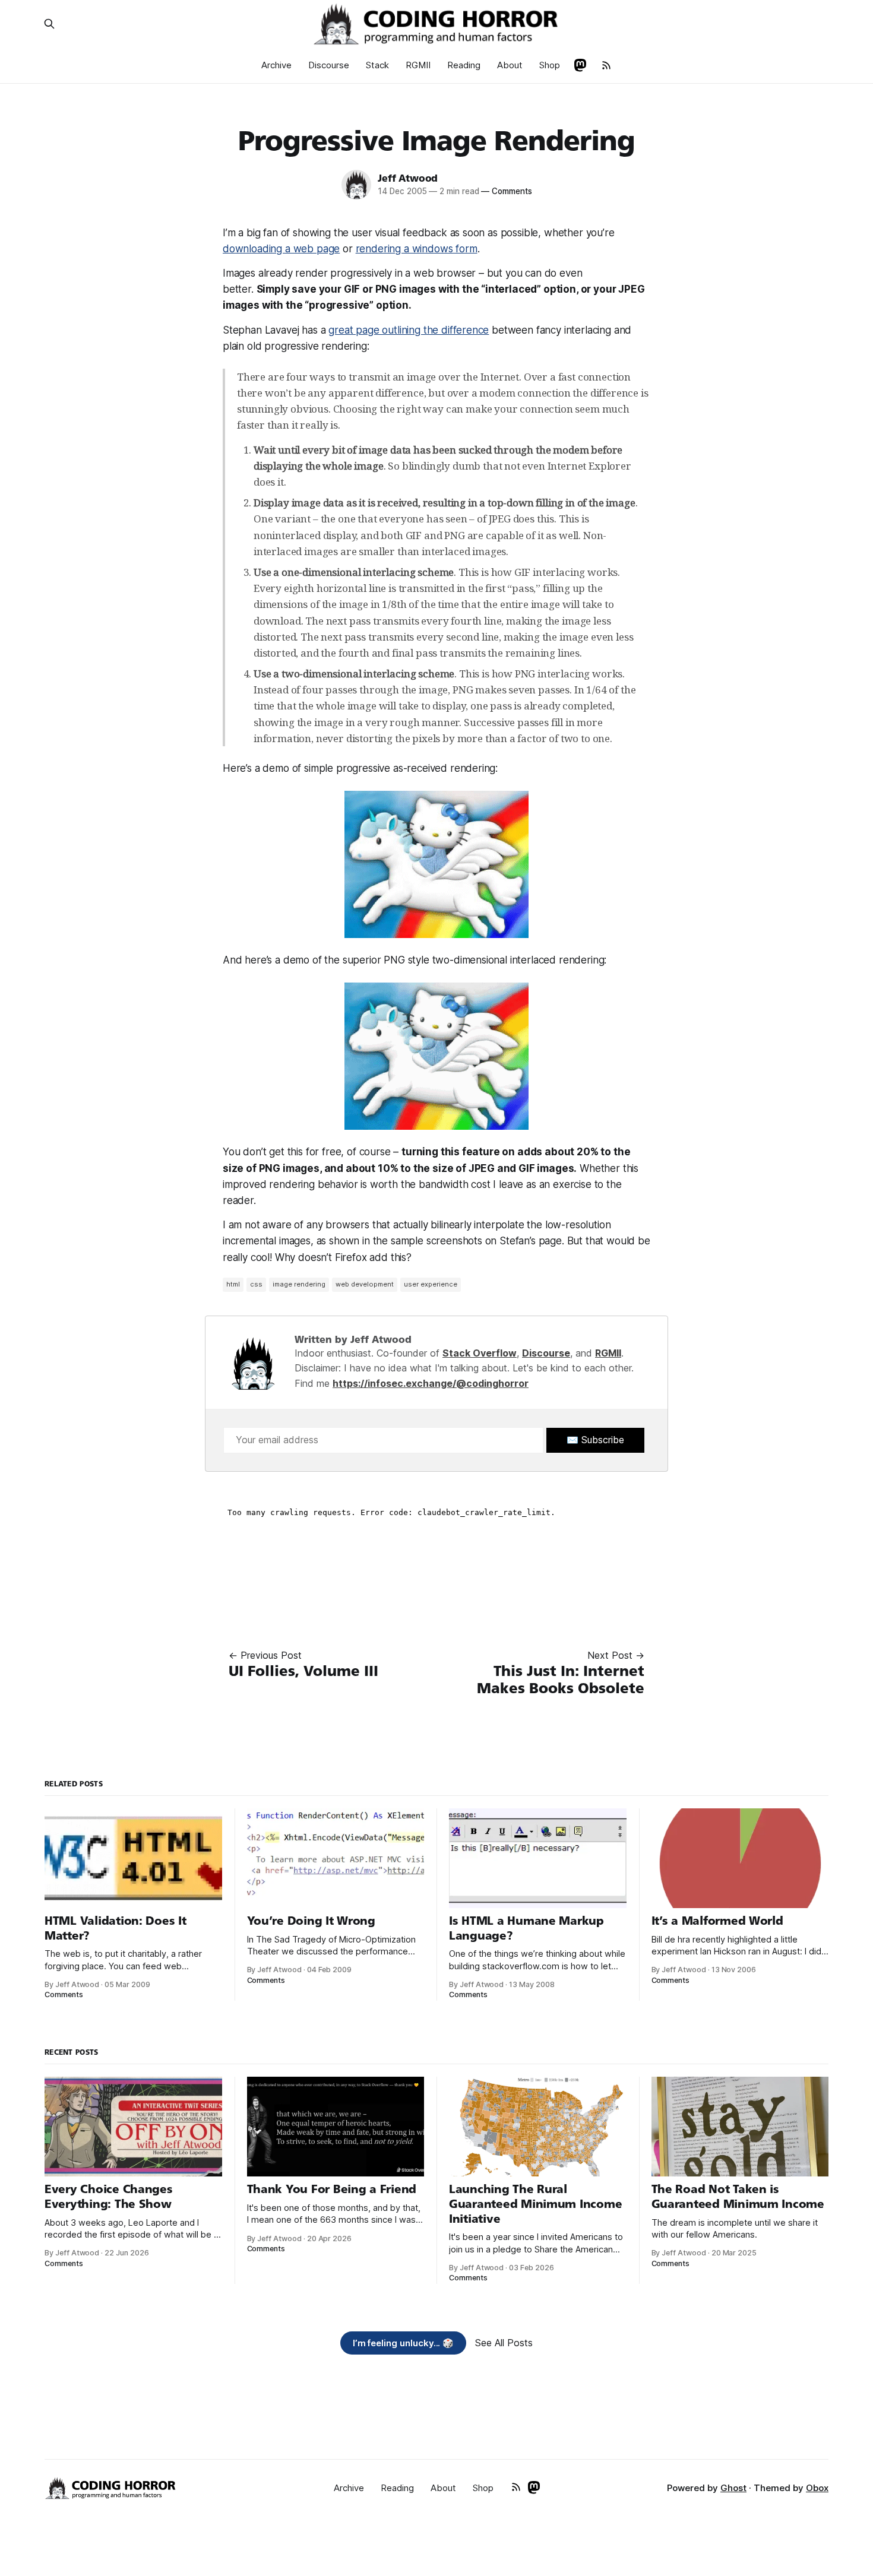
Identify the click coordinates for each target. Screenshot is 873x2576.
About (510, 65)
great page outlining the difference (409, 330)
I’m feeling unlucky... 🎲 (404, 2343)
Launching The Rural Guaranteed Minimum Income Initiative (535, 2204)
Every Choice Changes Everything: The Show (109, 2197)
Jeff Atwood (408, 178)
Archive (276, 65)
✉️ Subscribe (595, 1440)
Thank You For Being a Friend (332, 2189)
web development (365, 1284)
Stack (377, 65)
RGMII (418, 65)
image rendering (299, 1284)
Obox (817, 2488)
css (256, 1284)
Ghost (733, 2488)
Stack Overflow (480, 1353)
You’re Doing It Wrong (311, 1921)
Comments (506, 191)
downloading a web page (281, 249)
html (233, 1284)
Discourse (329, 65)
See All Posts (504, 2343)
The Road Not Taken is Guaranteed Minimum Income (738, 2197)
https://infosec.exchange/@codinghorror (431, 1383)
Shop (550, 65)
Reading (464, 65)
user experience (431, 1284)
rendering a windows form (417, 249)
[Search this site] (49, 24)
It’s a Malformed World (717, 1921)
